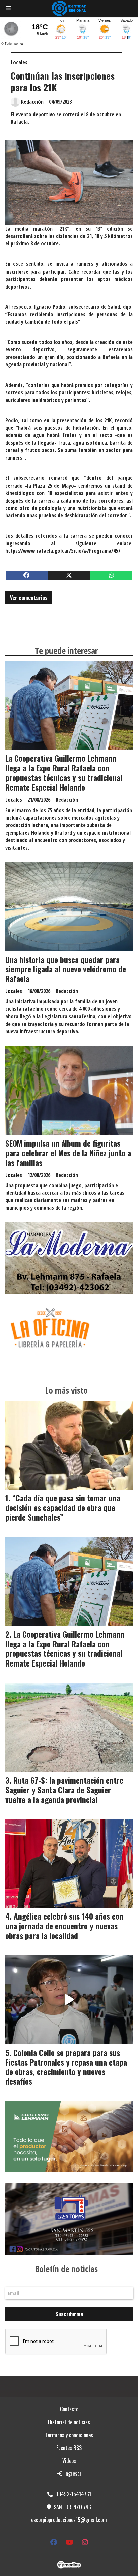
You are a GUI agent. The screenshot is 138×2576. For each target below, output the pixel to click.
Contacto (69, 2409)
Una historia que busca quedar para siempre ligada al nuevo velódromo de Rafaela (66, 969)
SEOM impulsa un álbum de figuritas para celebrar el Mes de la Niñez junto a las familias (68, 1153)
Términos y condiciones (69, 2435)
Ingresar (72, 2473)
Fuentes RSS (69, 2448)
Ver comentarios (29, 598)
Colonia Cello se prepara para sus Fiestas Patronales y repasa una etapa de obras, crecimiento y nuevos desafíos (66, 2067)
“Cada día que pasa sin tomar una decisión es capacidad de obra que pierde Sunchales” (63, 1508)
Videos (69, 2461)
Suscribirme (69, 2314)
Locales (19, 62)
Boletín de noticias (66, 2269)
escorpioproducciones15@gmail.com (69, 2520)
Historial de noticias (69, 2422)
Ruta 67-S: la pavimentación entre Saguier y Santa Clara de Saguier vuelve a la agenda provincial (64, 1790)
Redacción (32, 102)
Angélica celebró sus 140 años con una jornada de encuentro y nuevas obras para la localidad (64, 1926)
